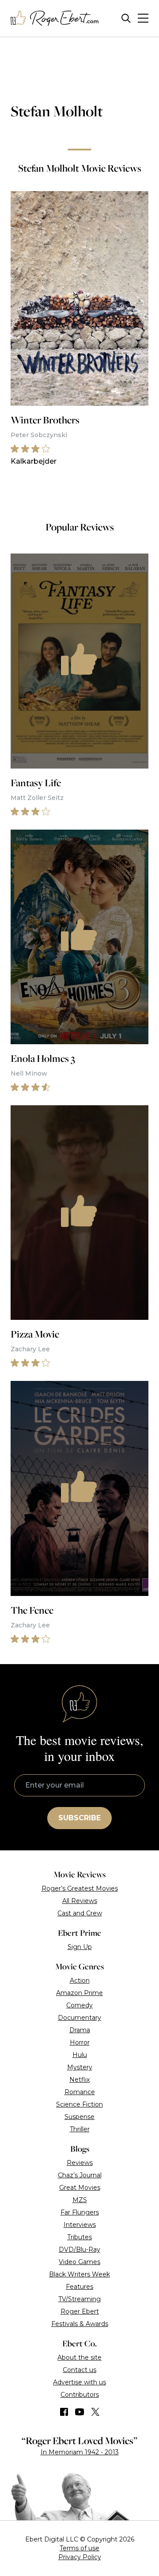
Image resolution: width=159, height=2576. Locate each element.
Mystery (80, 2067)
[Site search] (126, 18)
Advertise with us (79, 2382)
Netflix (79, 2080)
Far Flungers (80, 2212)
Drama (80, 2030)
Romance (80, 2092)
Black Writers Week (79, 2274)
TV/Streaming (79, 2299)
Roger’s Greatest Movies (80, 1888)
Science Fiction (79, 2104)
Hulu (80, 2055)
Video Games (79, 2262)
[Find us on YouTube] (80, 2412)
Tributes (79, 2237)
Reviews (80, 2163)
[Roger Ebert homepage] (55, 18)
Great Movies (80, 2188)
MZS (80, 2200)
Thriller (80, 2129)
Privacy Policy (80, 2557)
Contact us (79, 2370)
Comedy (79, 2005)
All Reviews (80, 1901)
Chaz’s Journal (80, 2175)
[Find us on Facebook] (64, 2412)
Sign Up (80, 1947)
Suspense (79, 2117)
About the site (79, 2357)
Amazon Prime (79, 1993)
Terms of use (79, 2548)
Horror (80, 2042)
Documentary (79, 2018)
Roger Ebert (80, 2311)
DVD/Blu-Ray (79, 2249)
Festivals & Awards (80, 2324)
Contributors (80, 2395)
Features (79, 2287)
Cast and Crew (80, 1913)
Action (80, 1980)
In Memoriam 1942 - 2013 (80, 2452)
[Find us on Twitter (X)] (95, 2412)
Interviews (80, 2225)
